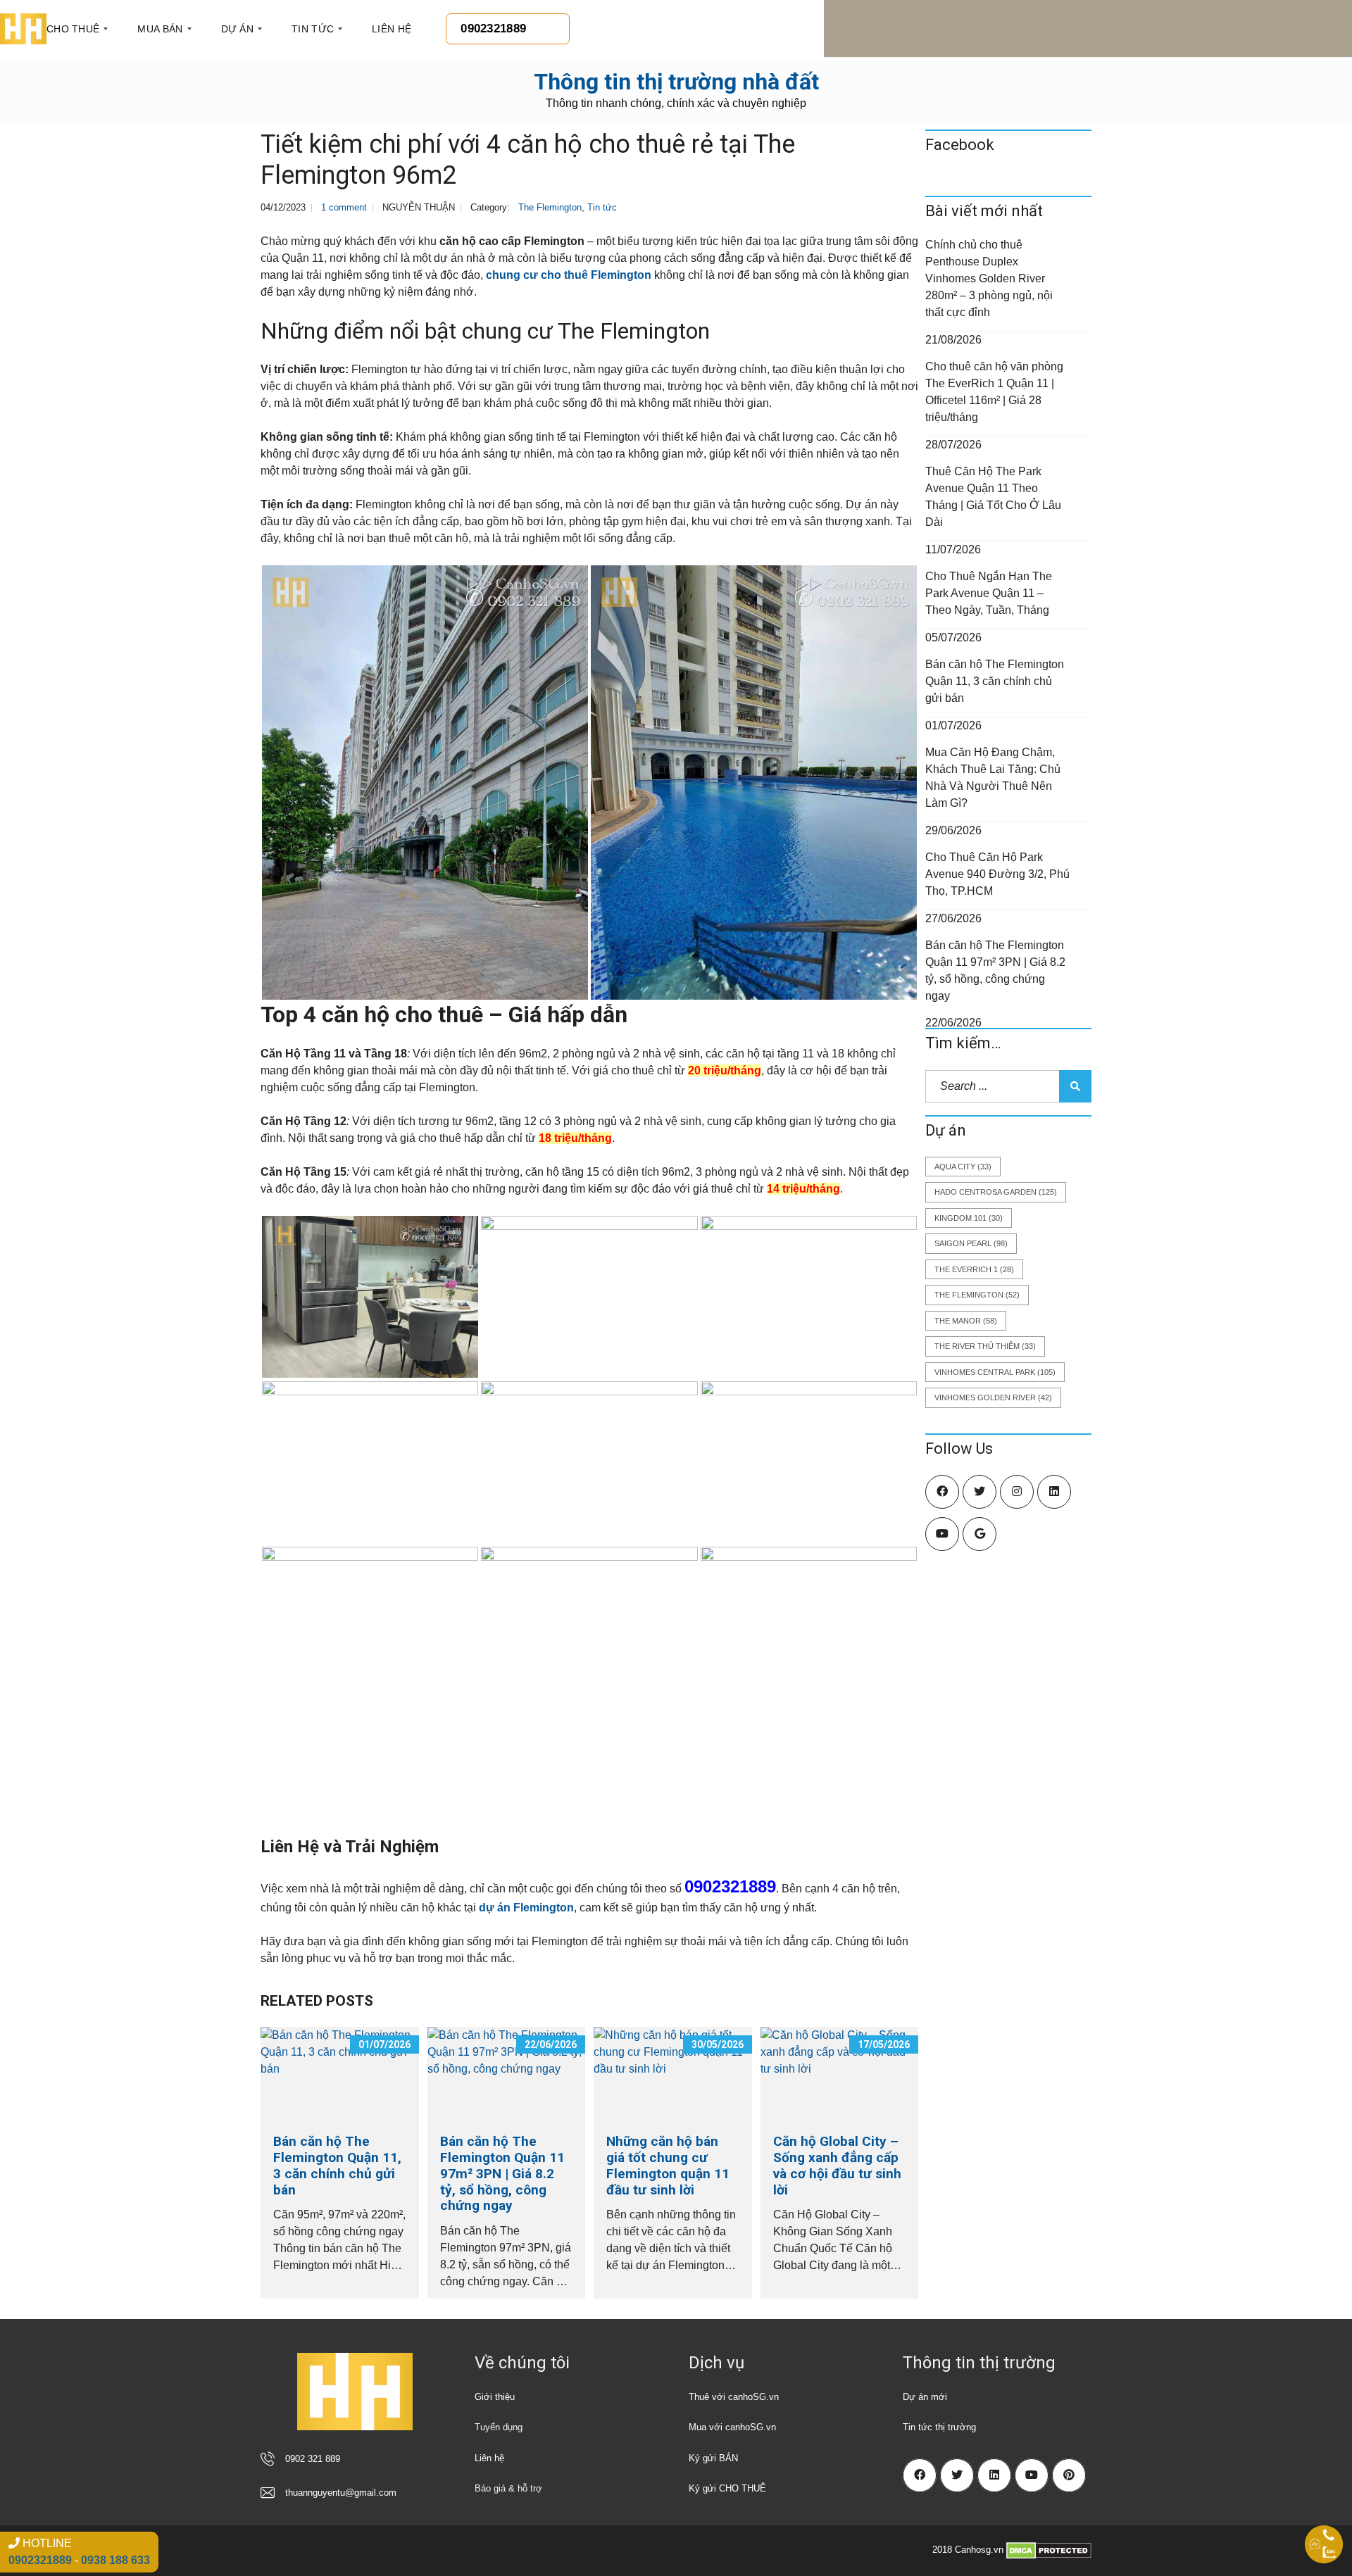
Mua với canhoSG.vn (732, 2427)
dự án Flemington (526, 1908)
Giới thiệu (495, 2397)
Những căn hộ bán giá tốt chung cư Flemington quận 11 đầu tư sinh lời (668, 2165)
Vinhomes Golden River (993, 1397)
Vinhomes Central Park (995, 1372)
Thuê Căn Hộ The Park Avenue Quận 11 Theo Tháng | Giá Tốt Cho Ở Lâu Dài (993, 497)
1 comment (344, 207)
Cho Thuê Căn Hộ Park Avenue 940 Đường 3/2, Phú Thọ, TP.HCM (997, 874)
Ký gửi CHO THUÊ (727, 2488)
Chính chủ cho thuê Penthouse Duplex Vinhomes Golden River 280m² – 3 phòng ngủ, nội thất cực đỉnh (989, 278)
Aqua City (963, 1167)
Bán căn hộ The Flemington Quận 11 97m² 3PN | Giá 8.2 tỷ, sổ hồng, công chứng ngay (502, 2173)
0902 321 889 (313, 2459)
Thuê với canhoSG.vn (734, 2397)
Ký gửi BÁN (713, 2458)
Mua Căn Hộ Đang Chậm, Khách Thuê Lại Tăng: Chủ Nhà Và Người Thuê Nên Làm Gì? (993, 778)
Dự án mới (925, 2397)
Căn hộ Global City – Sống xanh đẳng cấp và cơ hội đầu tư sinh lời (837, 2165)
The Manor (966, 1321)
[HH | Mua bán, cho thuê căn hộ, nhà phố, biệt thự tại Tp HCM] (23, 29)
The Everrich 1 (974, 1269)
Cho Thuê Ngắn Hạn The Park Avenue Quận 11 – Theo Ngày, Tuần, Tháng (989, 593)
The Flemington (550, 207)
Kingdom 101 (969, 1218)
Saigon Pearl (971, 1243)
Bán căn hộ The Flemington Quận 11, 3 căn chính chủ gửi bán (337, 2165)
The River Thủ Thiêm (985, 1346)
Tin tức (602, 207)
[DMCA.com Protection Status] (1049, 2550)
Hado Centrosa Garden (996, 1192)
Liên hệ (489, 2458)
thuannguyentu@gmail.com (341, 2493)
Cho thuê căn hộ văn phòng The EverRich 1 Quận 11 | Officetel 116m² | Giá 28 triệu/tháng (994, 392)
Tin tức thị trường (939, 2427)
